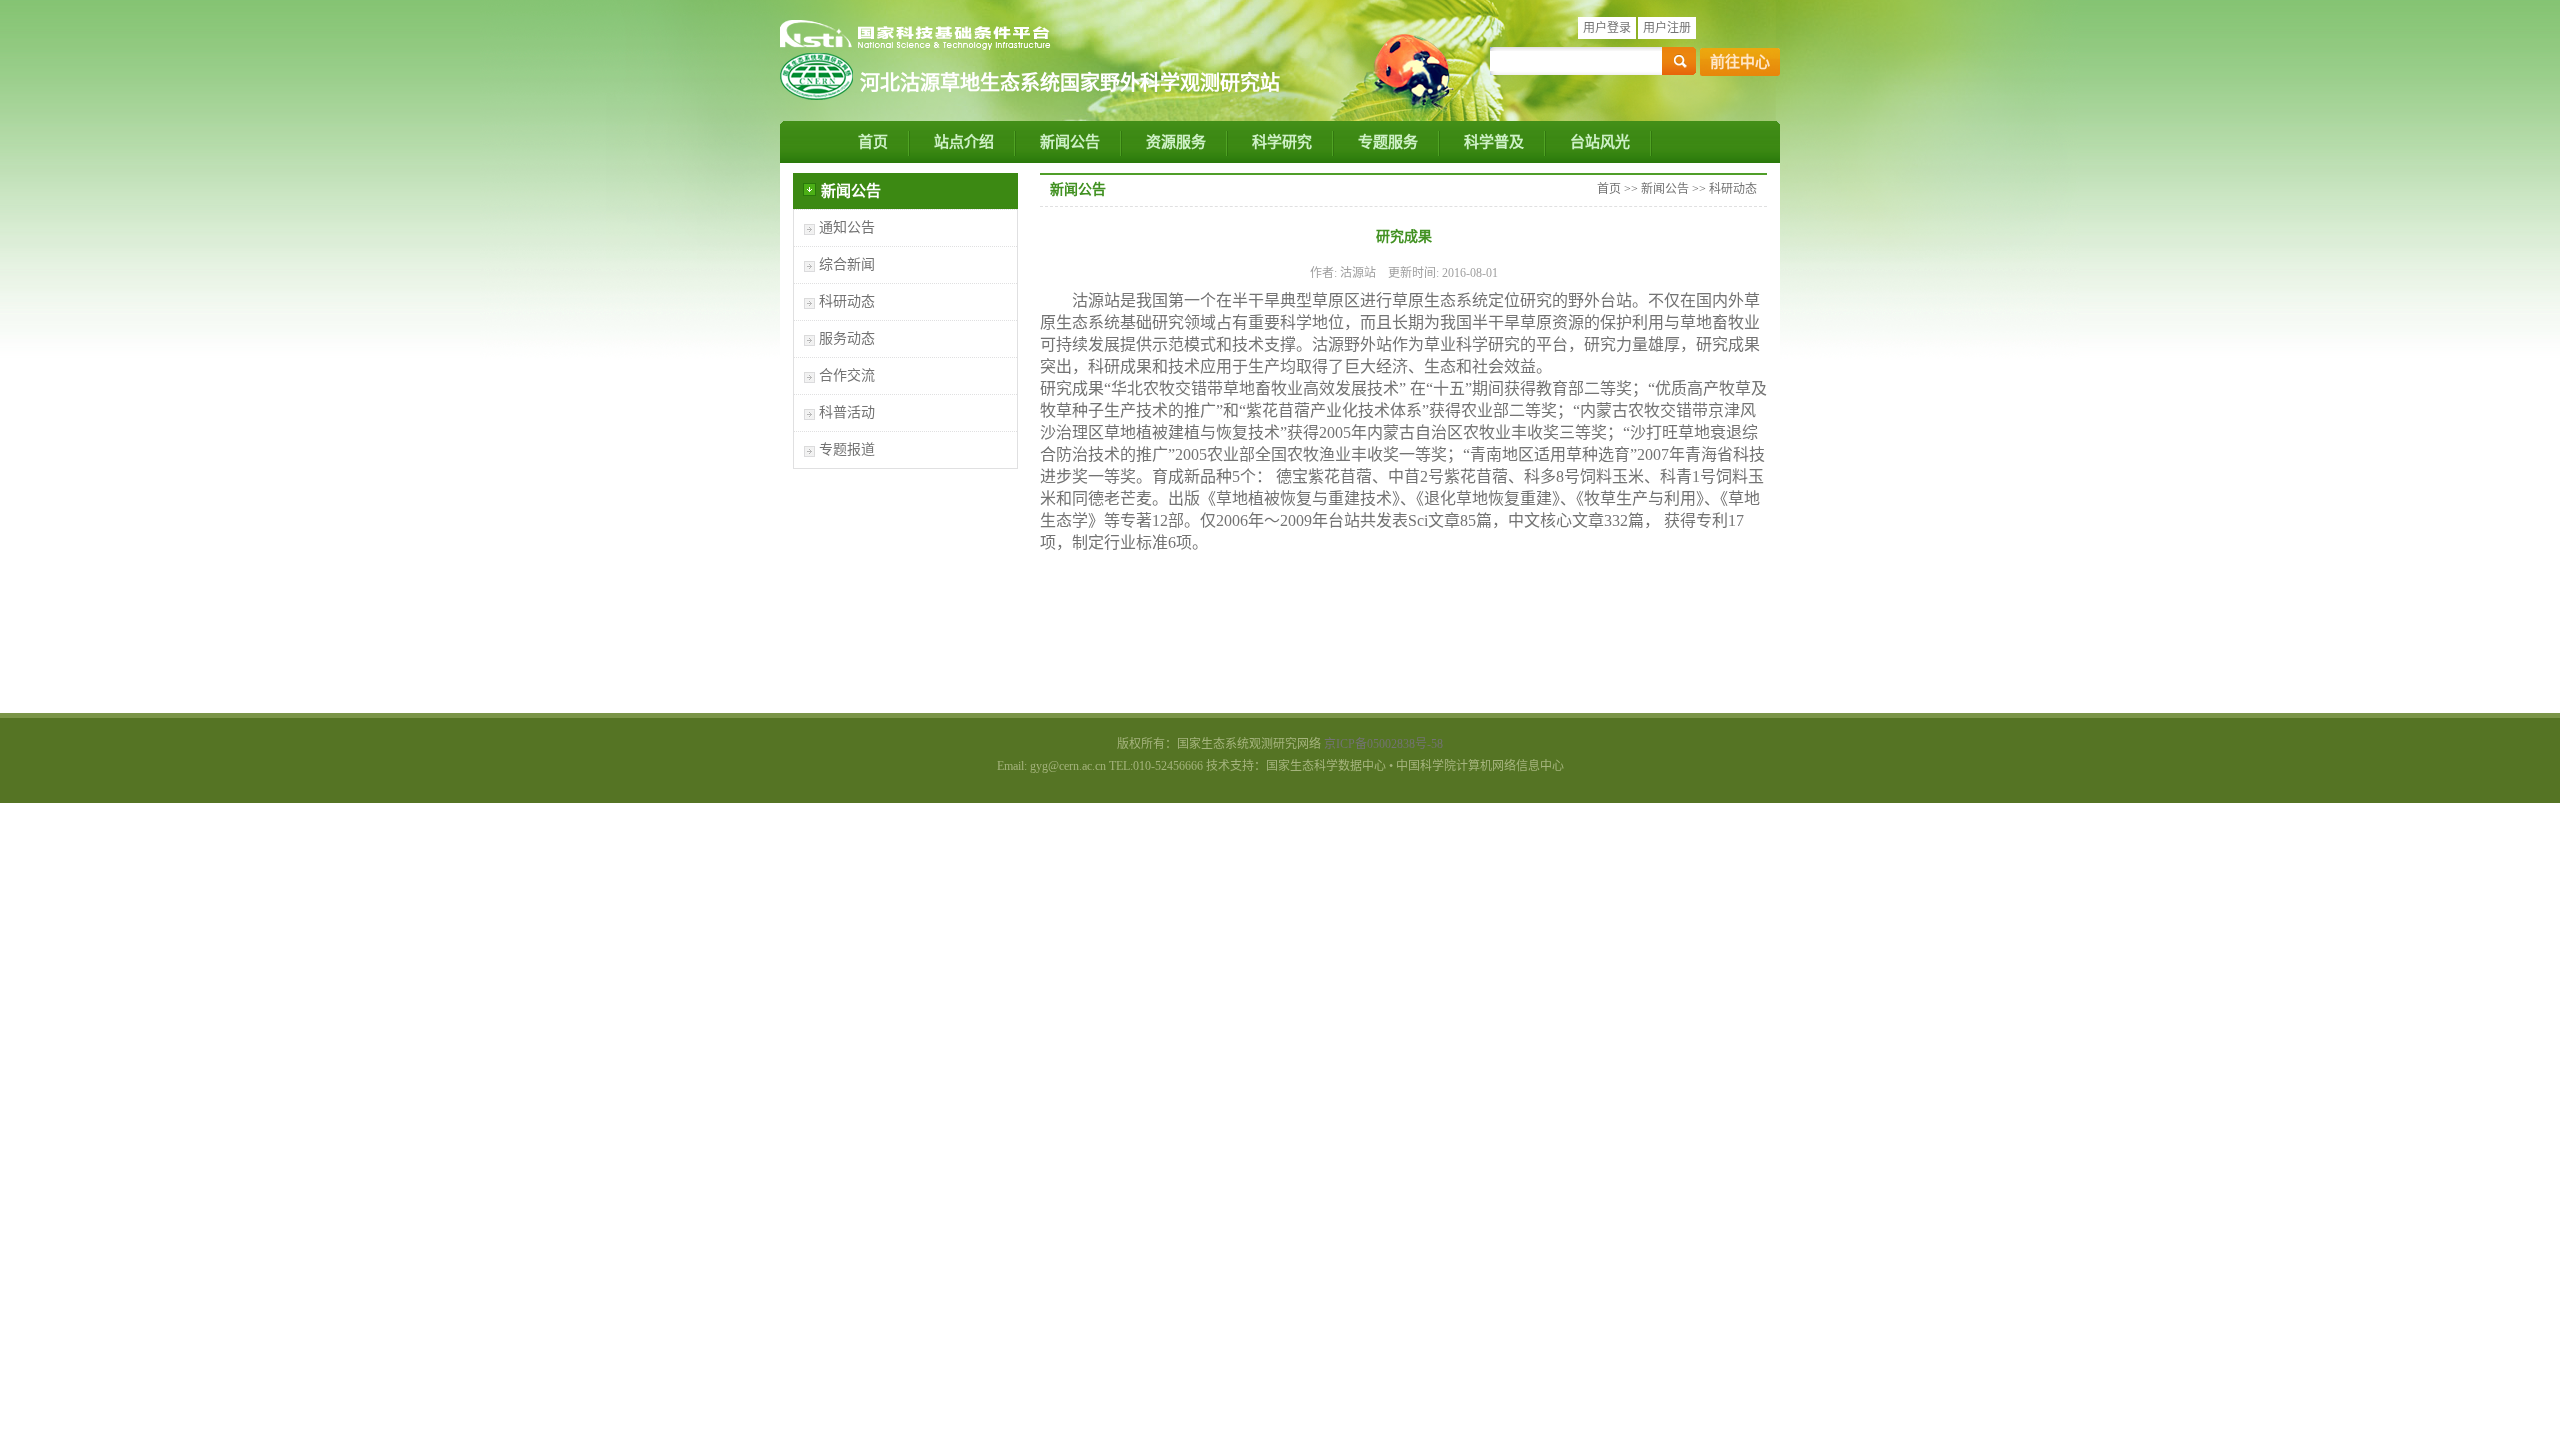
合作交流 (847, 375)
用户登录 (1607, 28)
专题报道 (847, 449)
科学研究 (1282, 142)
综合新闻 (847, 264)
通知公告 (847, 227)
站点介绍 (964, 142)
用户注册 (1667, 28)
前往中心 (1740, 62)
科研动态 (847, 301)
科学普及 (1494, 142)
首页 (873, 142)
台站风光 (1600, 142)
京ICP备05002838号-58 (1383, 744)
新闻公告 (1070, 142)
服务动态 (847, 338)
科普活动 (847, 412)
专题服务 (1388, 142)
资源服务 (1176, 142)
